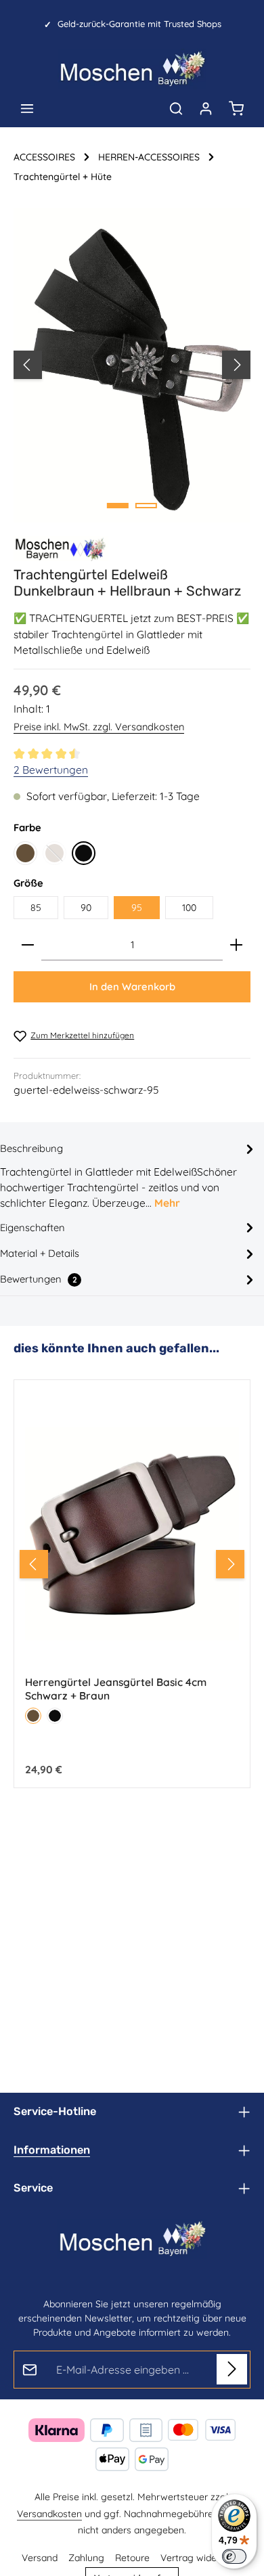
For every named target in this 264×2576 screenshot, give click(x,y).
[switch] (234, 2556)
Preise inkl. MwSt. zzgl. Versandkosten (99, 727)
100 (189, 908)
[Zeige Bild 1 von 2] (118, 506)
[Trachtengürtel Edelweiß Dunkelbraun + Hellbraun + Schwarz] (132, 365)
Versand (40, 2558)
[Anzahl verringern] (28, 945)
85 (36, 908)
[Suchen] (176, 108)
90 (86, 908)
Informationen (52, 2150)
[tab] (129, 1175)
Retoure (132, 2558)
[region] (132, 365)
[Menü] (27, 108)
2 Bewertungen (51, 770)
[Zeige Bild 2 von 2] (146, 506)
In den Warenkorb (132, 986)
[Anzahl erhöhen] (236, 945)
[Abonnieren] (232, 2369)
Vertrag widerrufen (201, 2558)
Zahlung (86, 2558)
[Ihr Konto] (206, 108)
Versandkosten (49, 2514)
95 (137, 908)
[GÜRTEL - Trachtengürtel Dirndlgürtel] (61, 549)
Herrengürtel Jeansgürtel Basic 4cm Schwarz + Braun (116, 1689)
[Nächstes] (236, 365)
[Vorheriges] (28, 365)
